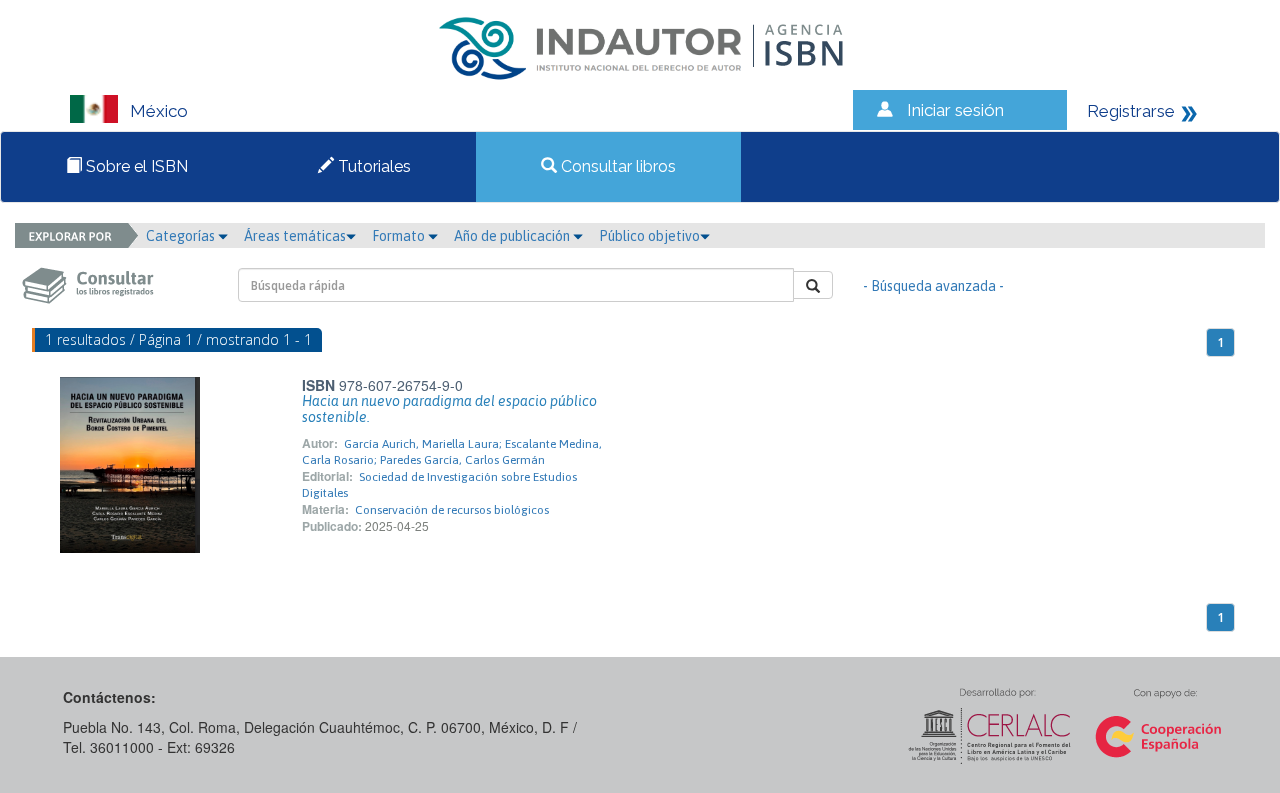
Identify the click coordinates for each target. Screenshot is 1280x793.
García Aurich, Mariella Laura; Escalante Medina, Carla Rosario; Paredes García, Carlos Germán (452, 452)
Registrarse (1131, 111)
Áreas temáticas (295, 236)
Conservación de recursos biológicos (452, 510)
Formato (400, 236)
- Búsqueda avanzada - (933, 286)
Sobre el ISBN (135, 166)
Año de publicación (513, 236)
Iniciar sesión (955, 110)
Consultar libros (616, 166)
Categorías (182, 236)
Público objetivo (649, 236)
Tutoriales (372, 166)
